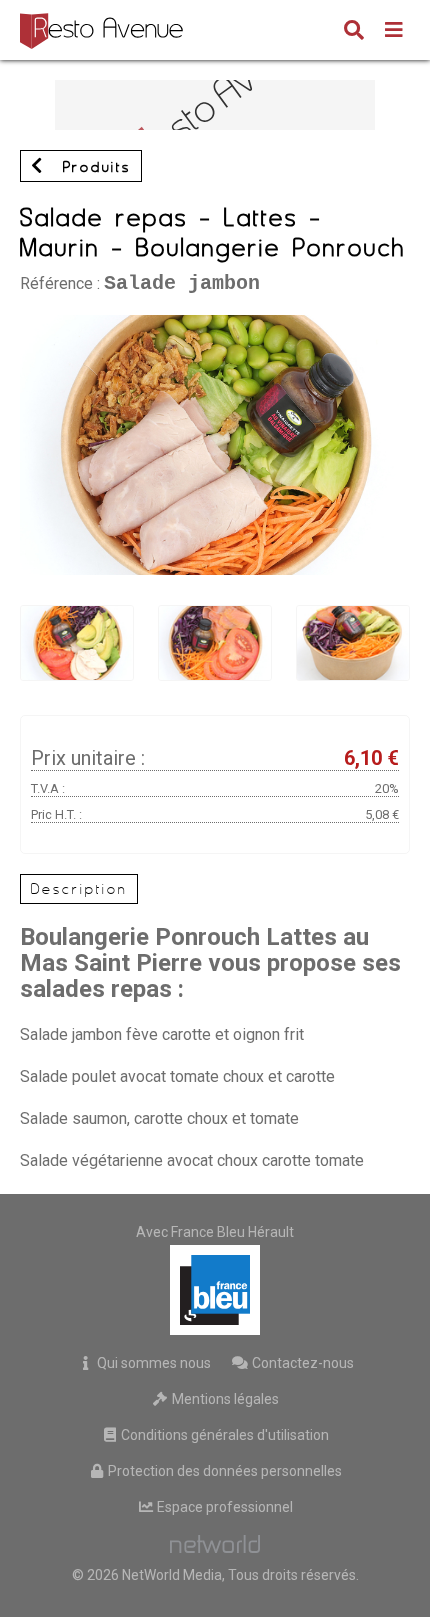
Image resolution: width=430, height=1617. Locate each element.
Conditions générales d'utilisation (223, 1435)
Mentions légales (224, 1399)
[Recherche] (354, 32)
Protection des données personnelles (223, 1471)
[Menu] (394, 32)
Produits (93, 167)
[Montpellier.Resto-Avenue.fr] (104, 30)
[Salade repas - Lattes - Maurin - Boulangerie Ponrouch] (215, 324)
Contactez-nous (301, 1363)
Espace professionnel (223, 1507)
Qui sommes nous (152, 1363)
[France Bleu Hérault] (215, 1290)
